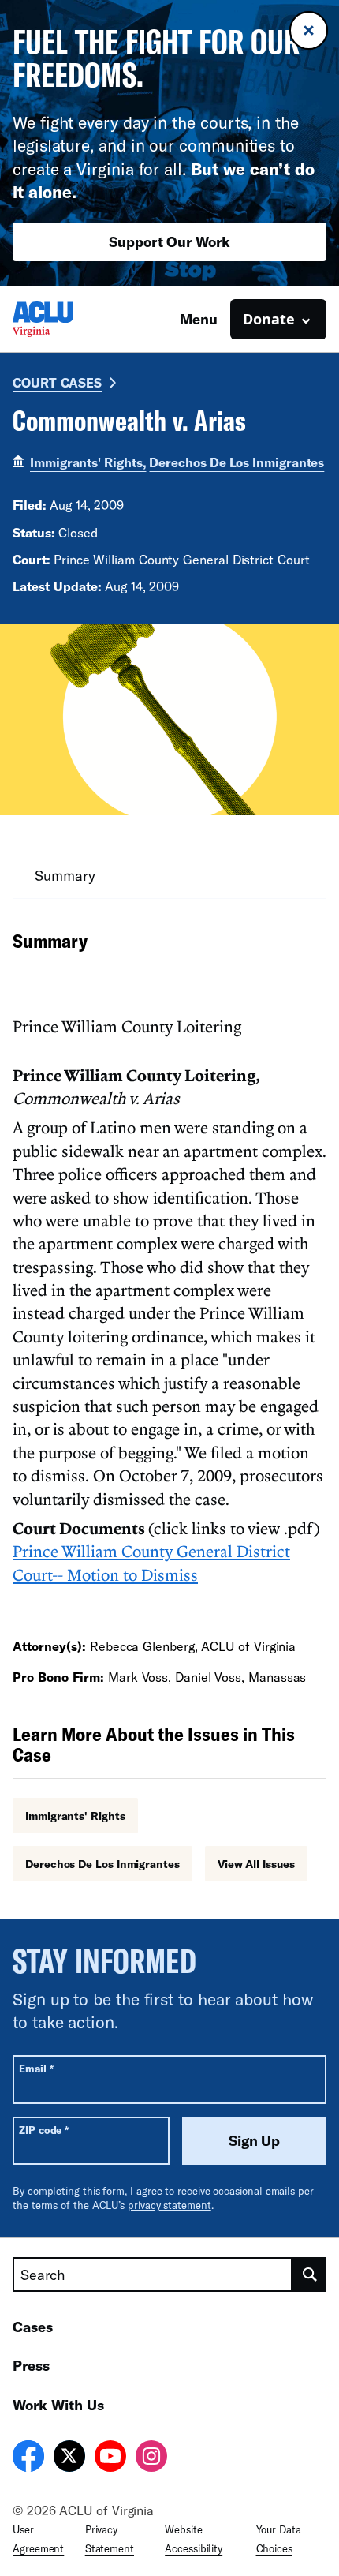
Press (31, 2365)
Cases (33, 2327)
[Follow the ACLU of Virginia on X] (69, 2458)
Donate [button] (269, 319)
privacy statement (169, 2205)
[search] (309, 2275)
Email (36, 2068)
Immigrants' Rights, (88, 462)
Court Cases (57, 382)
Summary (65, 875)
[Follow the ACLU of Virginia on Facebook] (28, 2458)
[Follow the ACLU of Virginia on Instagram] (151, 2458)
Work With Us (58, 2405)
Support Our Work (169, 241)
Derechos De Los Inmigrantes (237, 462)
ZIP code (44, 2130)
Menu (199, 319)
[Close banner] (309, 30)
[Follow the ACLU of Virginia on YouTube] (110, 2458)
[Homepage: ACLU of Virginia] (68, 319)
